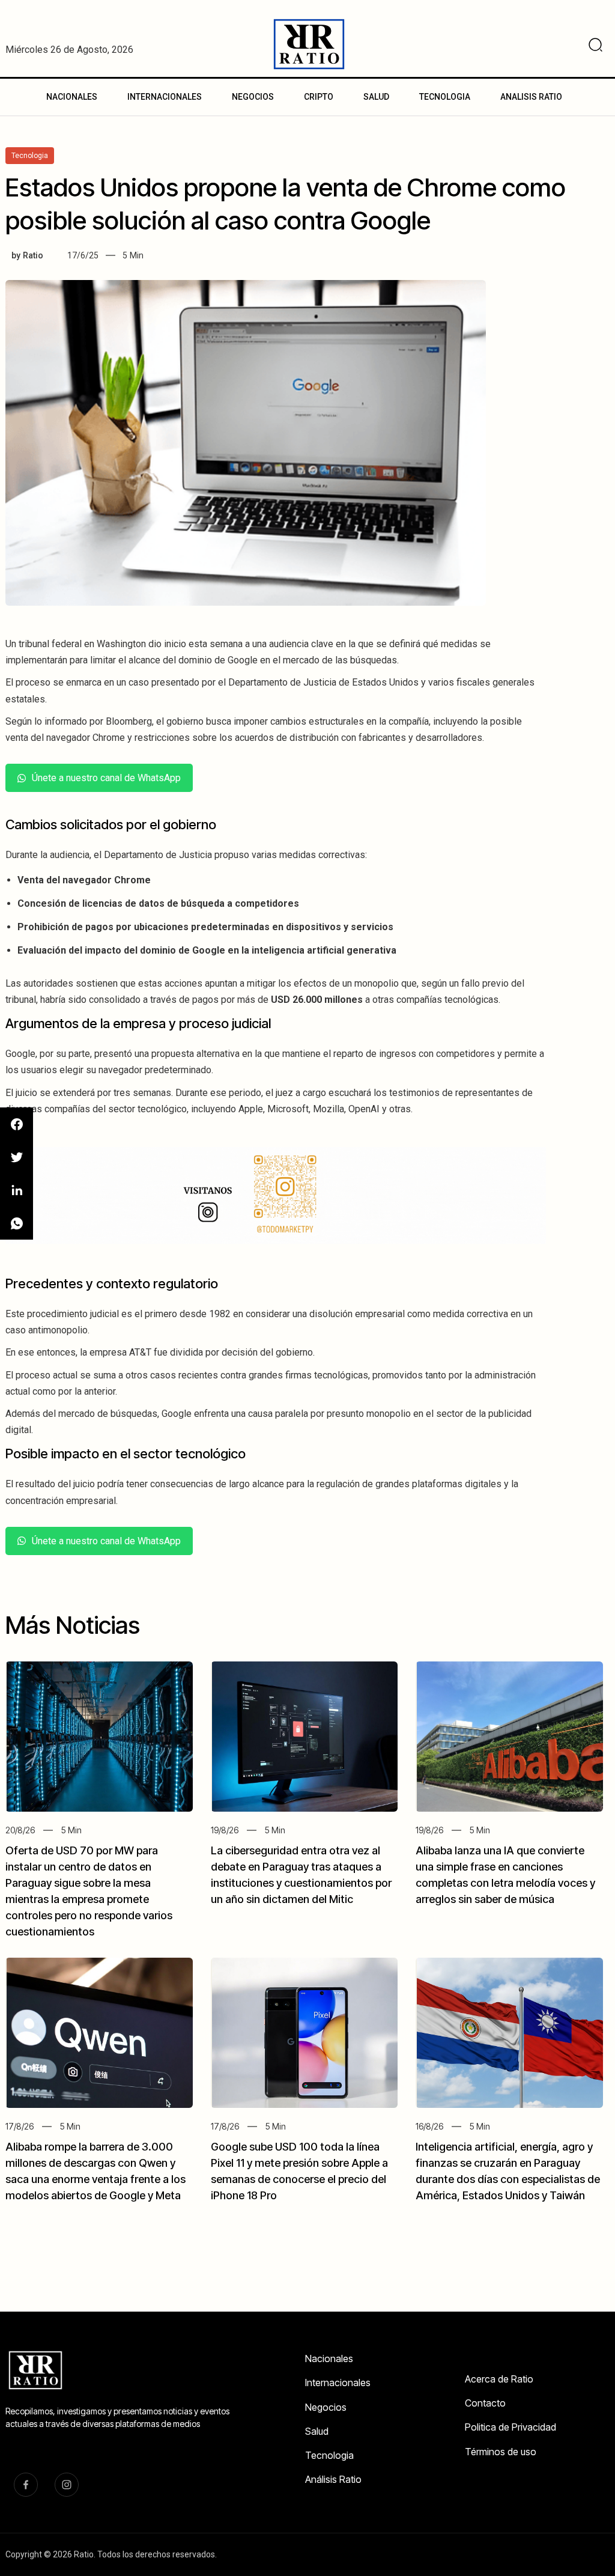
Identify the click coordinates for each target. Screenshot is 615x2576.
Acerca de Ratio (499, 2379)
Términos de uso (501, 2452)
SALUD (376, 97)
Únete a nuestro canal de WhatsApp (106, 778)
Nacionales (329, 2358)
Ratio (33, 255)
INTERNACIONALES (165, 97)
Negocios (326, 2407)
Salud (317, 2431)
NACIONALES (72, 97)
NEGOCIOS (253, 97)
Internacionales (338, 2383)
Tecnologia (329, 2455)
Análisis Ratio (333, 2479)
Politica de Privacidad (510, 2427)
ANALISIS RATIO (531, 97)
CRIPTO (319, 97)
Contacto (485, 2403)
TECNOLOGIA (445, 97)
